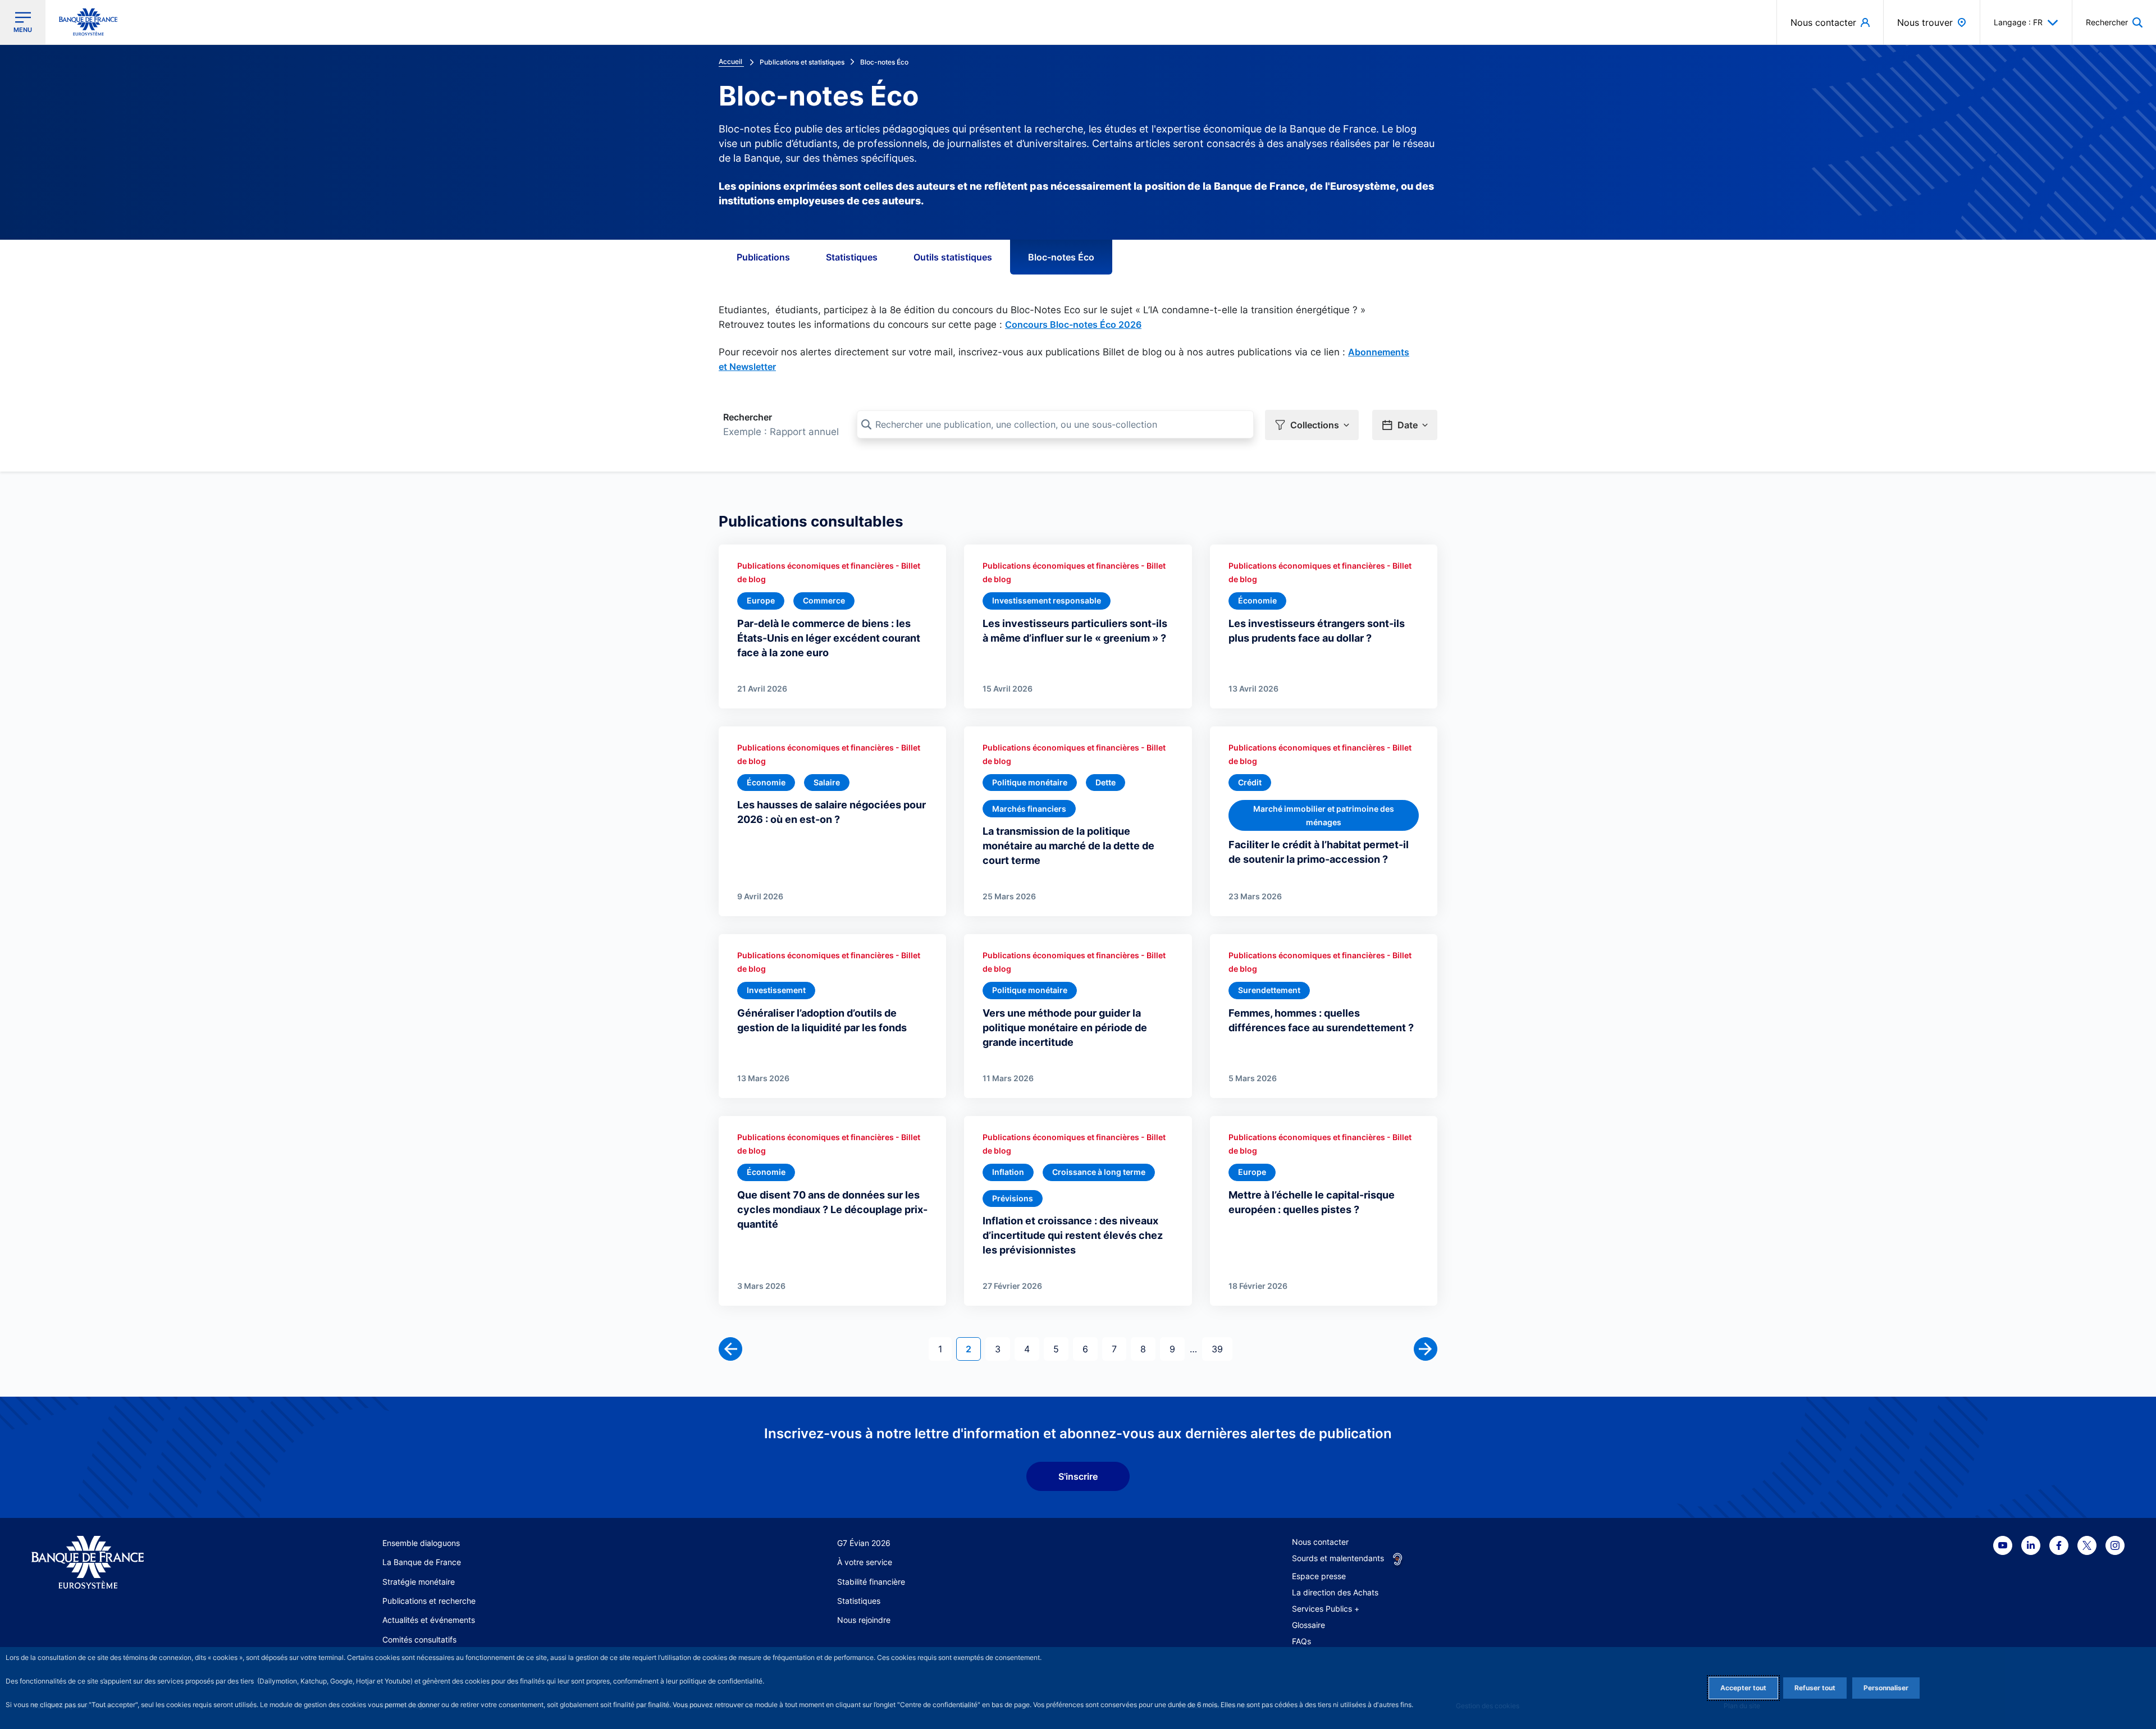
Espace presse (1319, 1576)
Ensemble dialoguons (421, 1543)
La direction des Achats (1335, 1592)
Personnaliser (1886, 1688)
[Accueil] (142, 1563)
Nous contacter (1320, 1542)
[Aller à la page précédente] (730, 1349)
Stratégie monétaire (419, 1582)
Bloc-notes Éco (1061, 257)
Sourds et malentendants (1338, 1558)
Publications (763, 257)
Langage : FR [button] (2018, 22)
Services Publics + (1326, 1609)
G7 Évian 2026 (864, 1543)
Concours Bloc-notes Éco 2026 (1073, 324)
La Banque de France (422, 1562)
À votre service (865, 1562)
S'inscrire (1078, 1476)
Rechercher (748, 417)
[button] (2114, 22)
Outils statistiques (953, 257)
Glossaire (1308, 1625)
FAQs (1301, 1641)
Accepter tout (1743, 1688)
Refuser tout (1815, 1688)
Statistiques (852, 257)
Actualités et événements (429, 1620)
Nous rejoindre (864, 1620)
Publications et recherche (429, 1601)
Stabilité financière (871, 1582)
